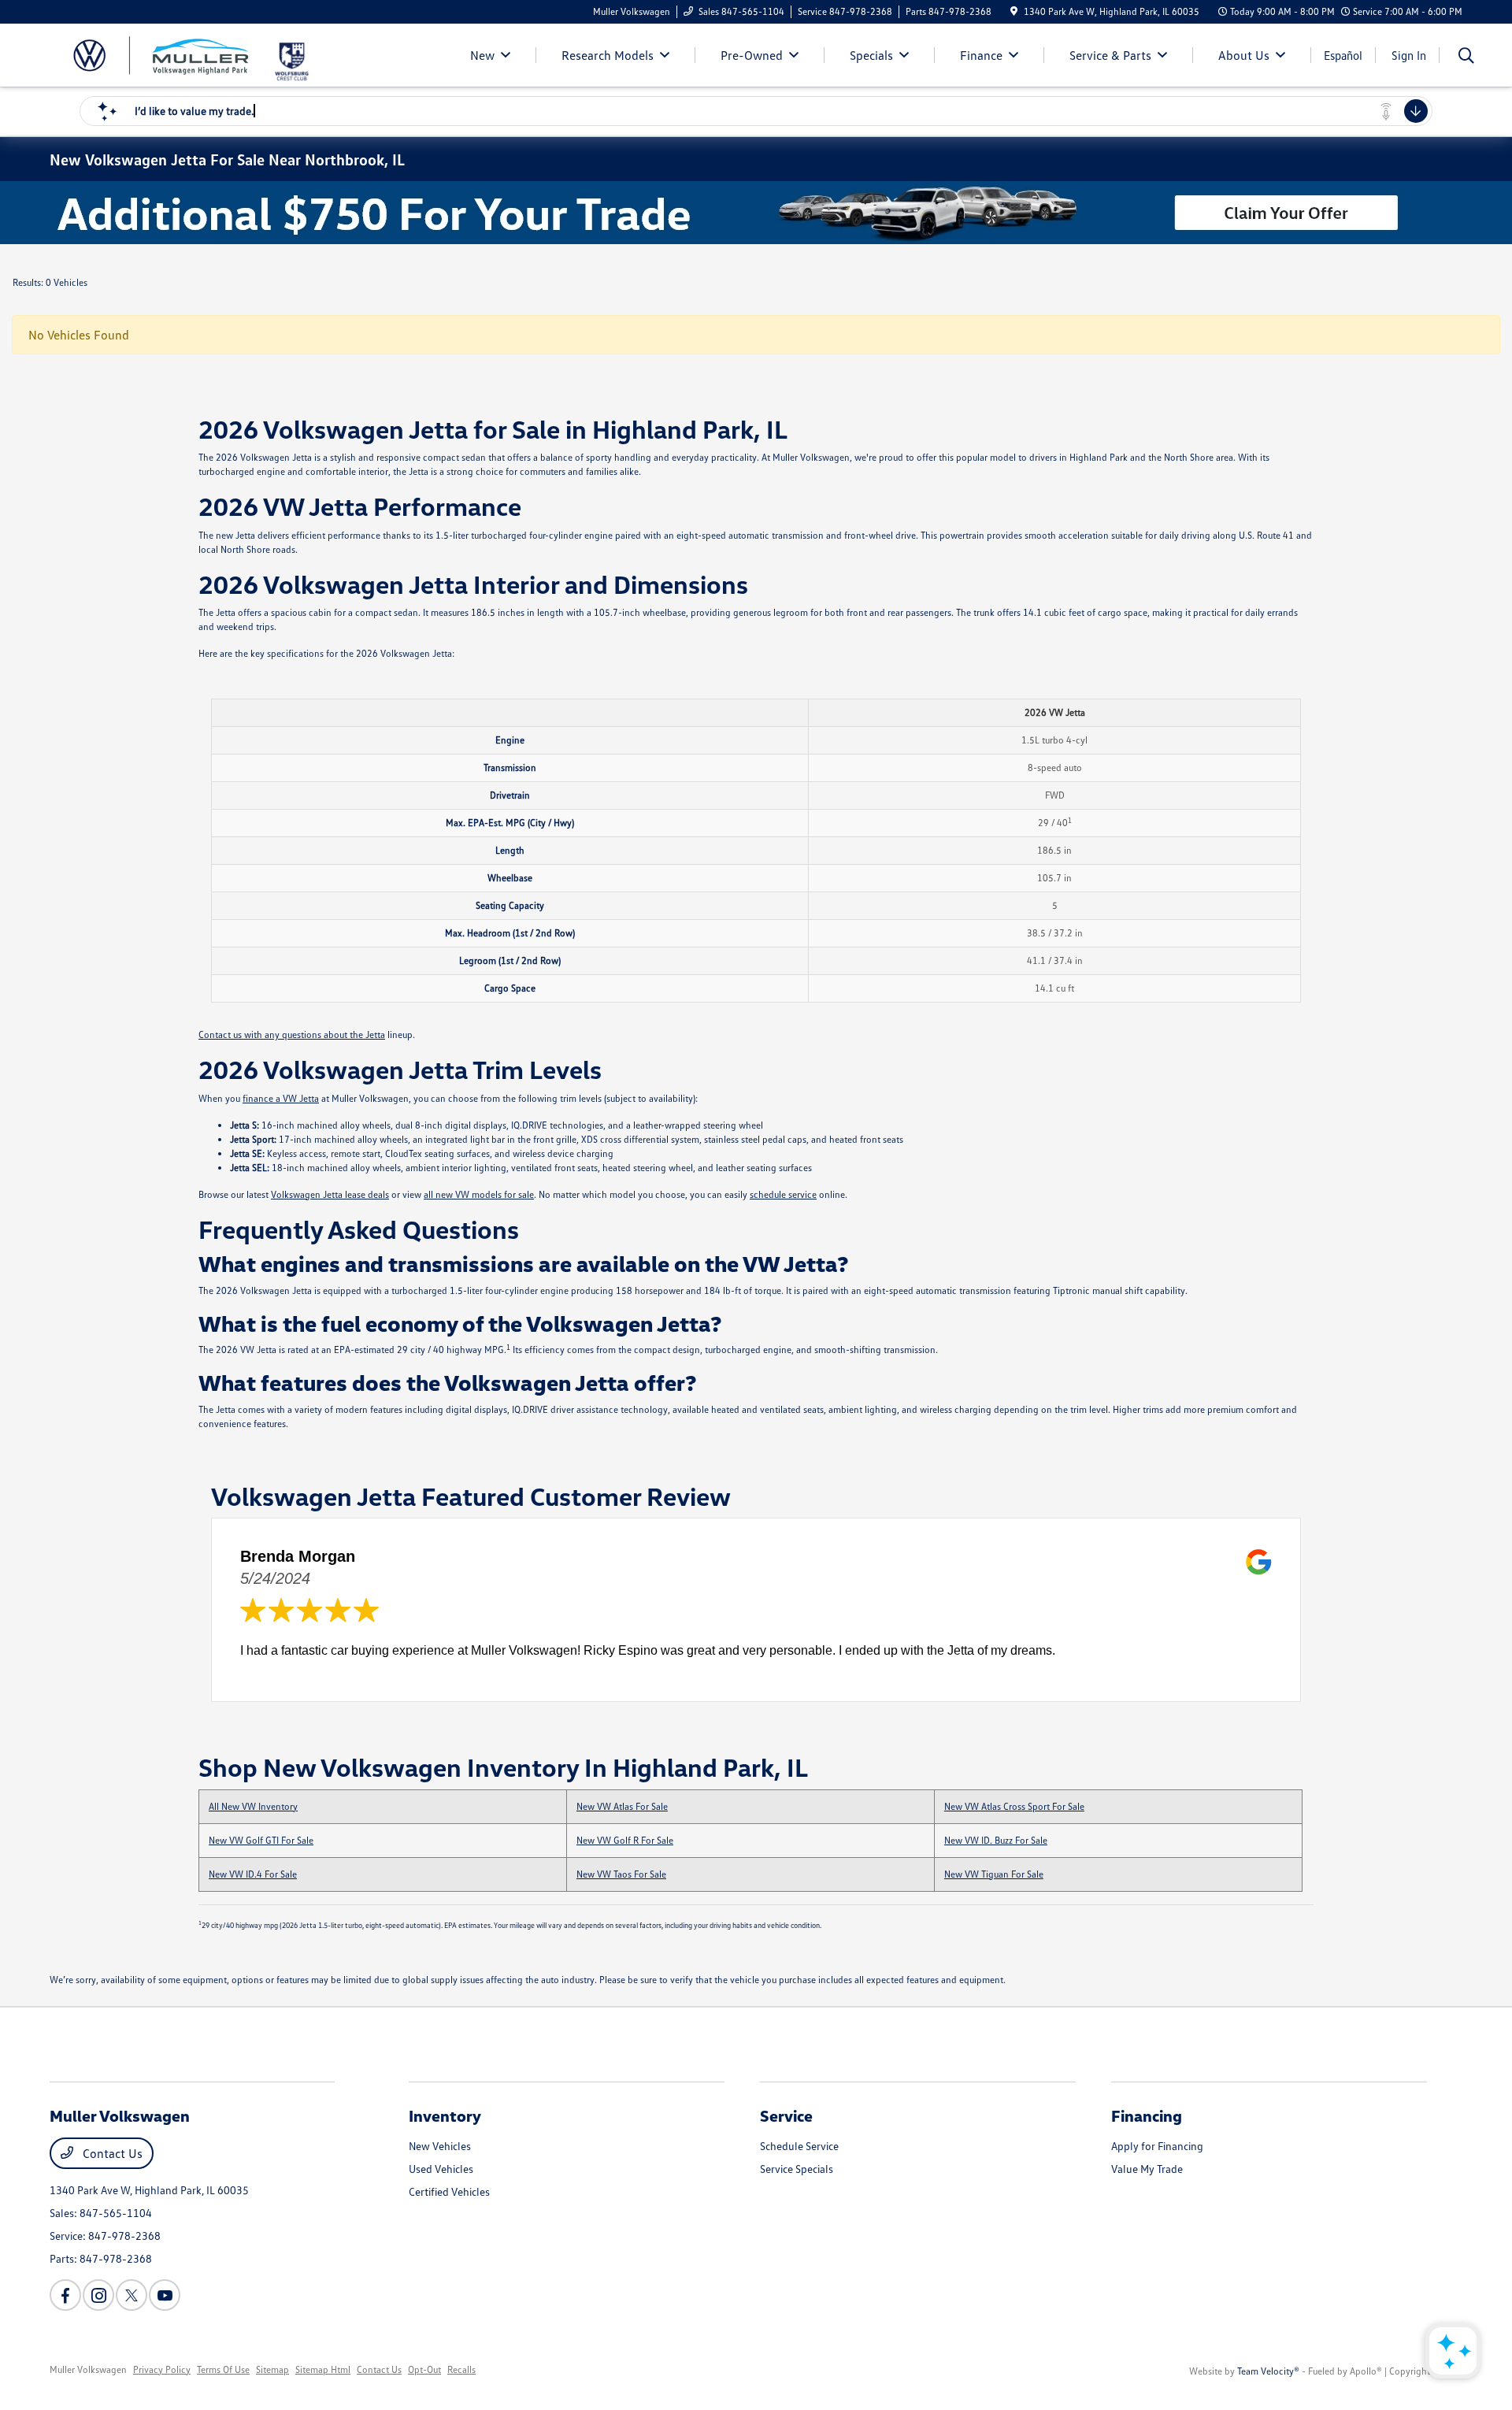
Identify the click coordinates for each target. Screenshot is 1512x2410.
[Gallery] (756, 213)
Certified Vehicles (449, 2191)
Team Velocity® (1268, 2371)
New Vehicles (440, 2146)
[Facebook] (65, 2295)
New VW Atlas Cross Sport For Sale (1014, 1806)
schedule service (783, 1194)
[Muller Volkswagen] (161, 54)
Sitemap (272, 2369)
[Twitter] (132, 2295)
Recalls (461, 2369)
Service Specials (797, 2169)
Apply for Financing (1157, 2146)
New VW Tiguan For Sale (994, 1874)
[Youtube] (165, 2295)
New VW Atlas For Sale (622, 1806)
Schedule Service (799, 2146)
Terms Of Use (223, 2369)
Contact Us (111, 2153)
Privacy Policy (162, 2369)
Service (786, 2115)
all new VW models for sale (479, 1194)
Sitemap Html (323, 2369)
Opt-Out (424, 2369)
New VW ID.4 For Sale (253, 1874)
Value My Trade (1147, 2169)
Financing (1147, 2115)
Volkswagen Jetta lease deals (330, 1194)
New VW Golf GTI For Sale (261, 1840)
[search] (1466, 57)
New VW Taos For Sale (621, 1874)
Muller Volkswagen (88, 2369)
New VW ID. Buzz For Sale (996, 1840)
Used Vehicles (441, 2169)
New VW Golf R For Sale (625, 1840)
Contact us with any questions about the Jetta (292, 1034)
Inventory (445, 2115)
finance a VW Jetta (281, 1098)
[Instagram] (98, 2295)
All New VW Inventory (253, 1806)
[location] (1014, 11)
